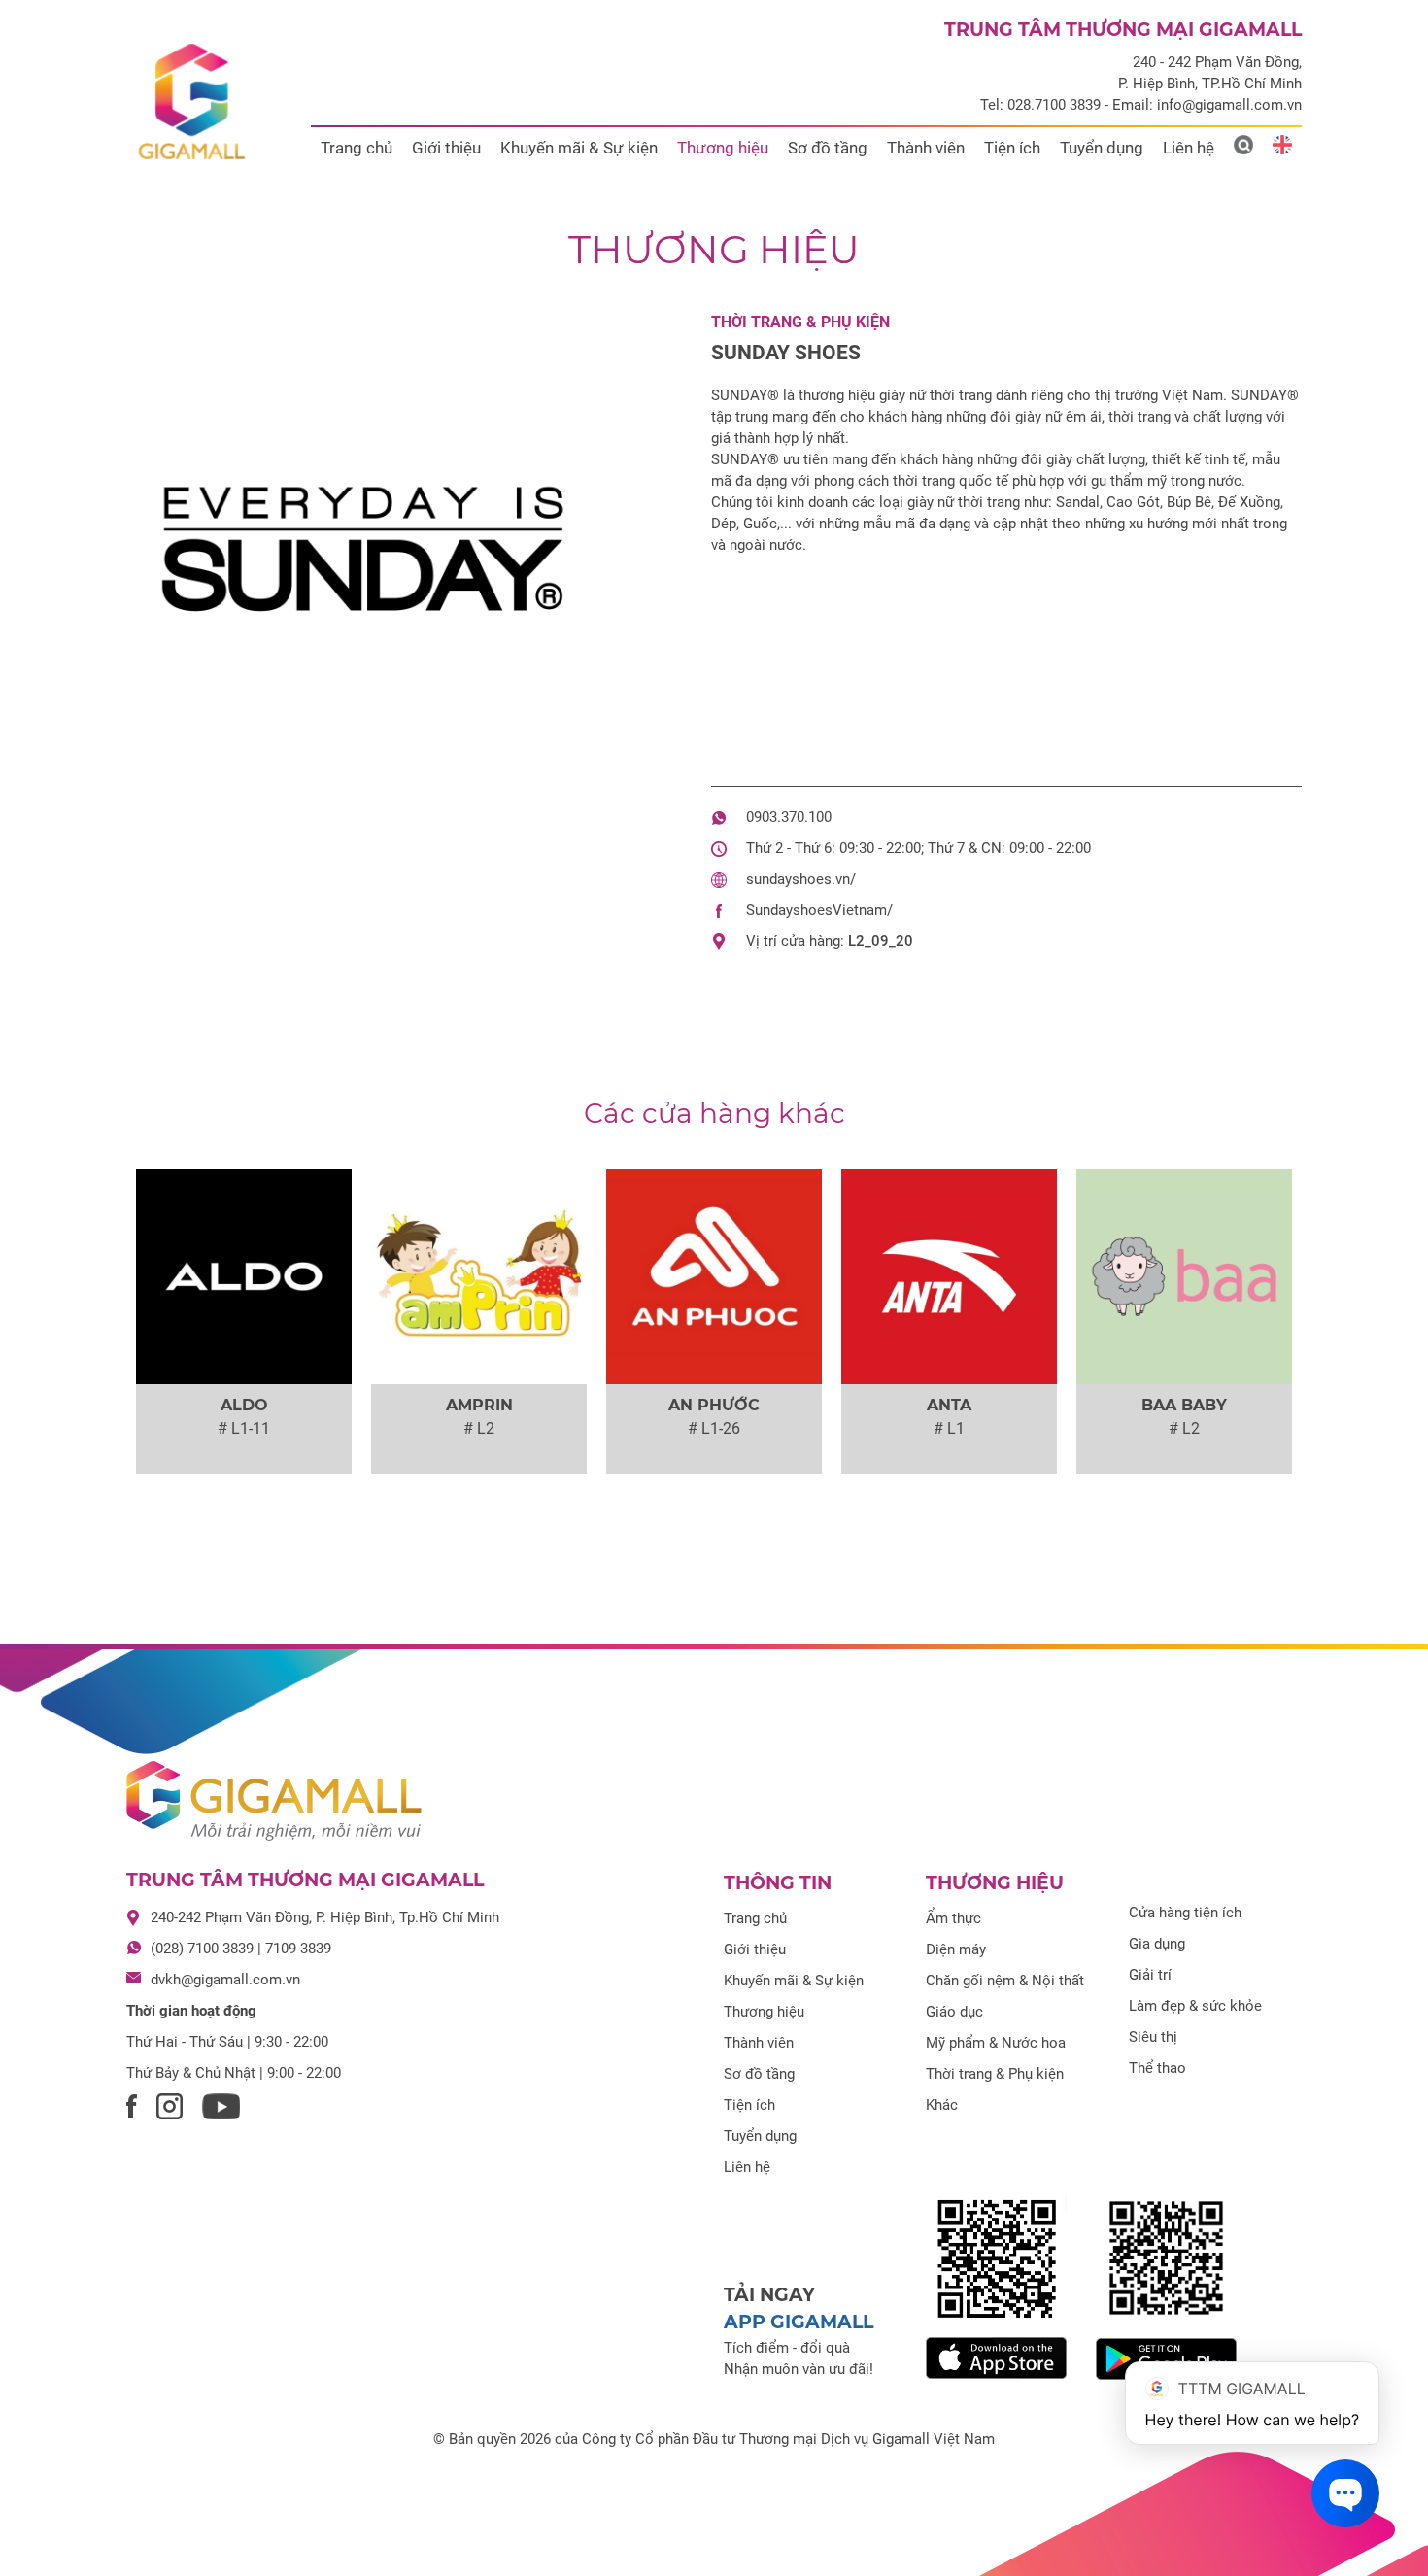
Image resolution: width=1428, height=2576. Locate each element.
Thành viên (926, 148)
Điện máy (956, 1949)
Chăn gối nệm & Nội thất (1005, 1981)
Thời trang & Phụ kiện (800, 322)
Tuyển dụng (1102, 148)
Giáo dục (954, 2012)
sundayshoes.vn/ (801, 879)
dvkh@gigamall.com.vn (225, 1980)
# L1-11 (244, 1428)
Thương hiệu (723, 148)
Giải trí (1150, 1975)
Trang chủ (357, 148)
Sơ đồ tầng (828, 148)
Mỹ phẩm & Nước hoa (996, 2043)
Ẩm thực (953, 1918)
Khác (942, 2105)
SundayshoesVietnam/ (819, 910)
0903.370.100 (789, 817)
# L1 (949, 1428)
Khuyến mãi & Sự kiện (579, 148)
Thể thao (1157, 2068)
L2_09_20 (881, 941)
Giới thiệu (446, 148)
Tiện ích (1012, 148)
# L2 (479, 1428)
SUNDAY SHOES (786, 353)
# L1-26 (714, 1428)
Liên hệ (1189, 148)
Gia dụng (1157, 1944)
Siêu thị (1153, 2037)
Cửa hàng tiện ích (1185, 1913)
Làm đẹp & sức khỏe (1195, 2006)
